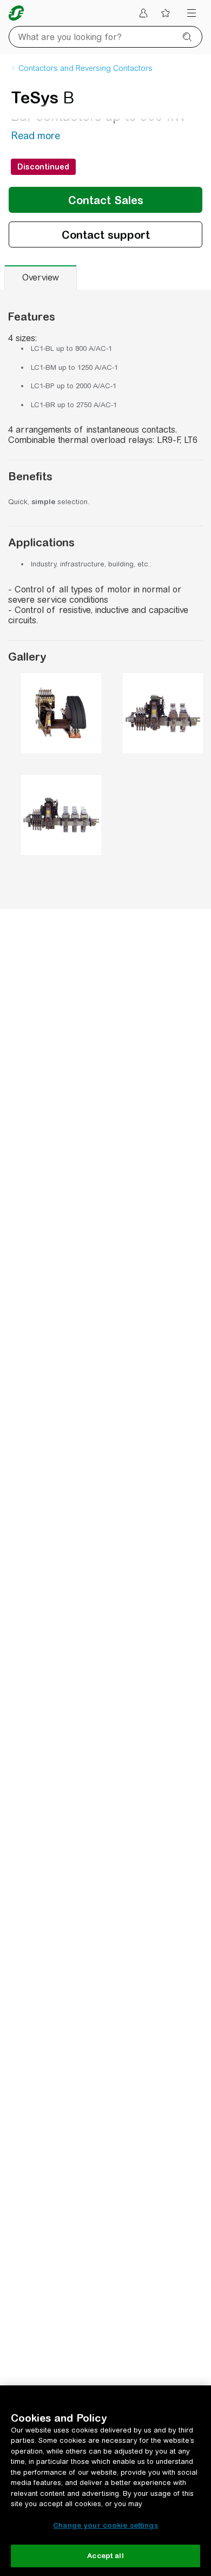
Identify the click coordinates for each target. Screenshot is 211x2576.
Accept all (105, 2556)
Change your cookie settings (105, 2525)
